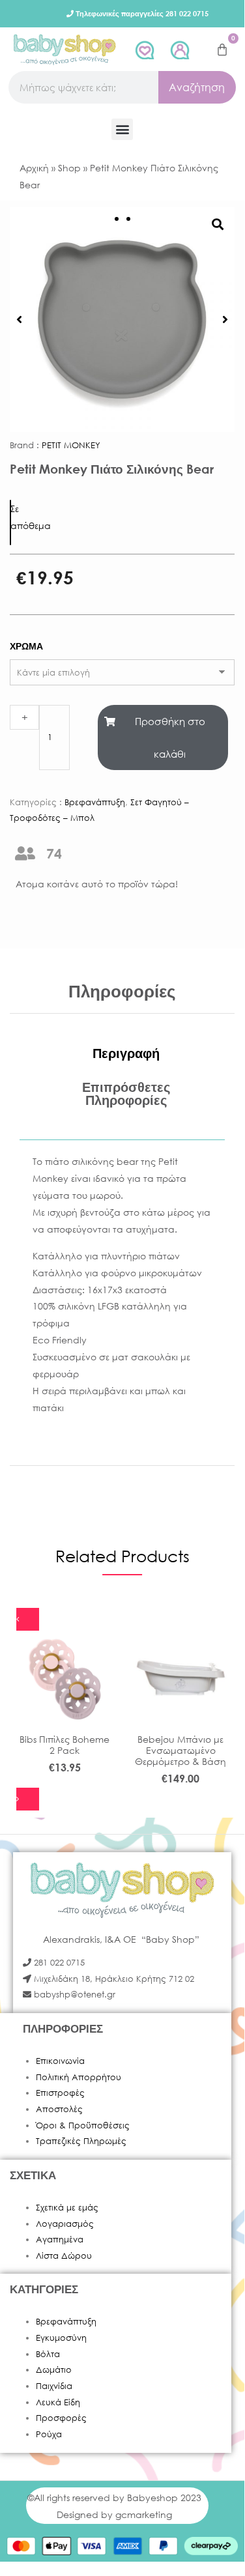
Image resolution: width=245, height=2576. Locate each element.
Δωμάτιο (54, 2370)
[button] (122, 129)
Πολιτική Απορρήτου (79, 2077)
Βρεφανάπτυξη (95, 802)
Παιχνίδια (54, 2386)
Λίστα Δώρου (64, 2256)
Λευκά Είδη (58, 2402)
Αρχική (34, 168)
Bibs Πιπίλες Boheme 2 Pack (65, 1745)
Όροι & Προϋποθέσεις (83, 2125)
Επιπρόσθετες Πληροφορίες (126, 1094)
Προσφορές (61, 2418)
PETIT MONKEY (71, 445)
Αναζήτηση (197, 87)
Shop (69, 168)
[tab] (126, 1053)
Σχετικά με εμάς (67, 2208)
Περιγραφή (126, 1053)
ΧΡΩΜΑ (26, 646)
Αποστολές (59, 2109)
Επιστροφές (60, 2093)
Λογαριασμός (65, 2224)
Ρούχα (49, 2434)
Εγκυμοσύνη (61, 2338)
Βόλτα (48, 2354)
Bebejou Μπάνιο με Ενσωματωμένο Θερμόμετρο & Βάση (180, 1750)
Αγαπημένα (60, 2240)
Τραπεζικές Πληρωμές (81, 2141)
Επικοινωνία (60, 2061)
